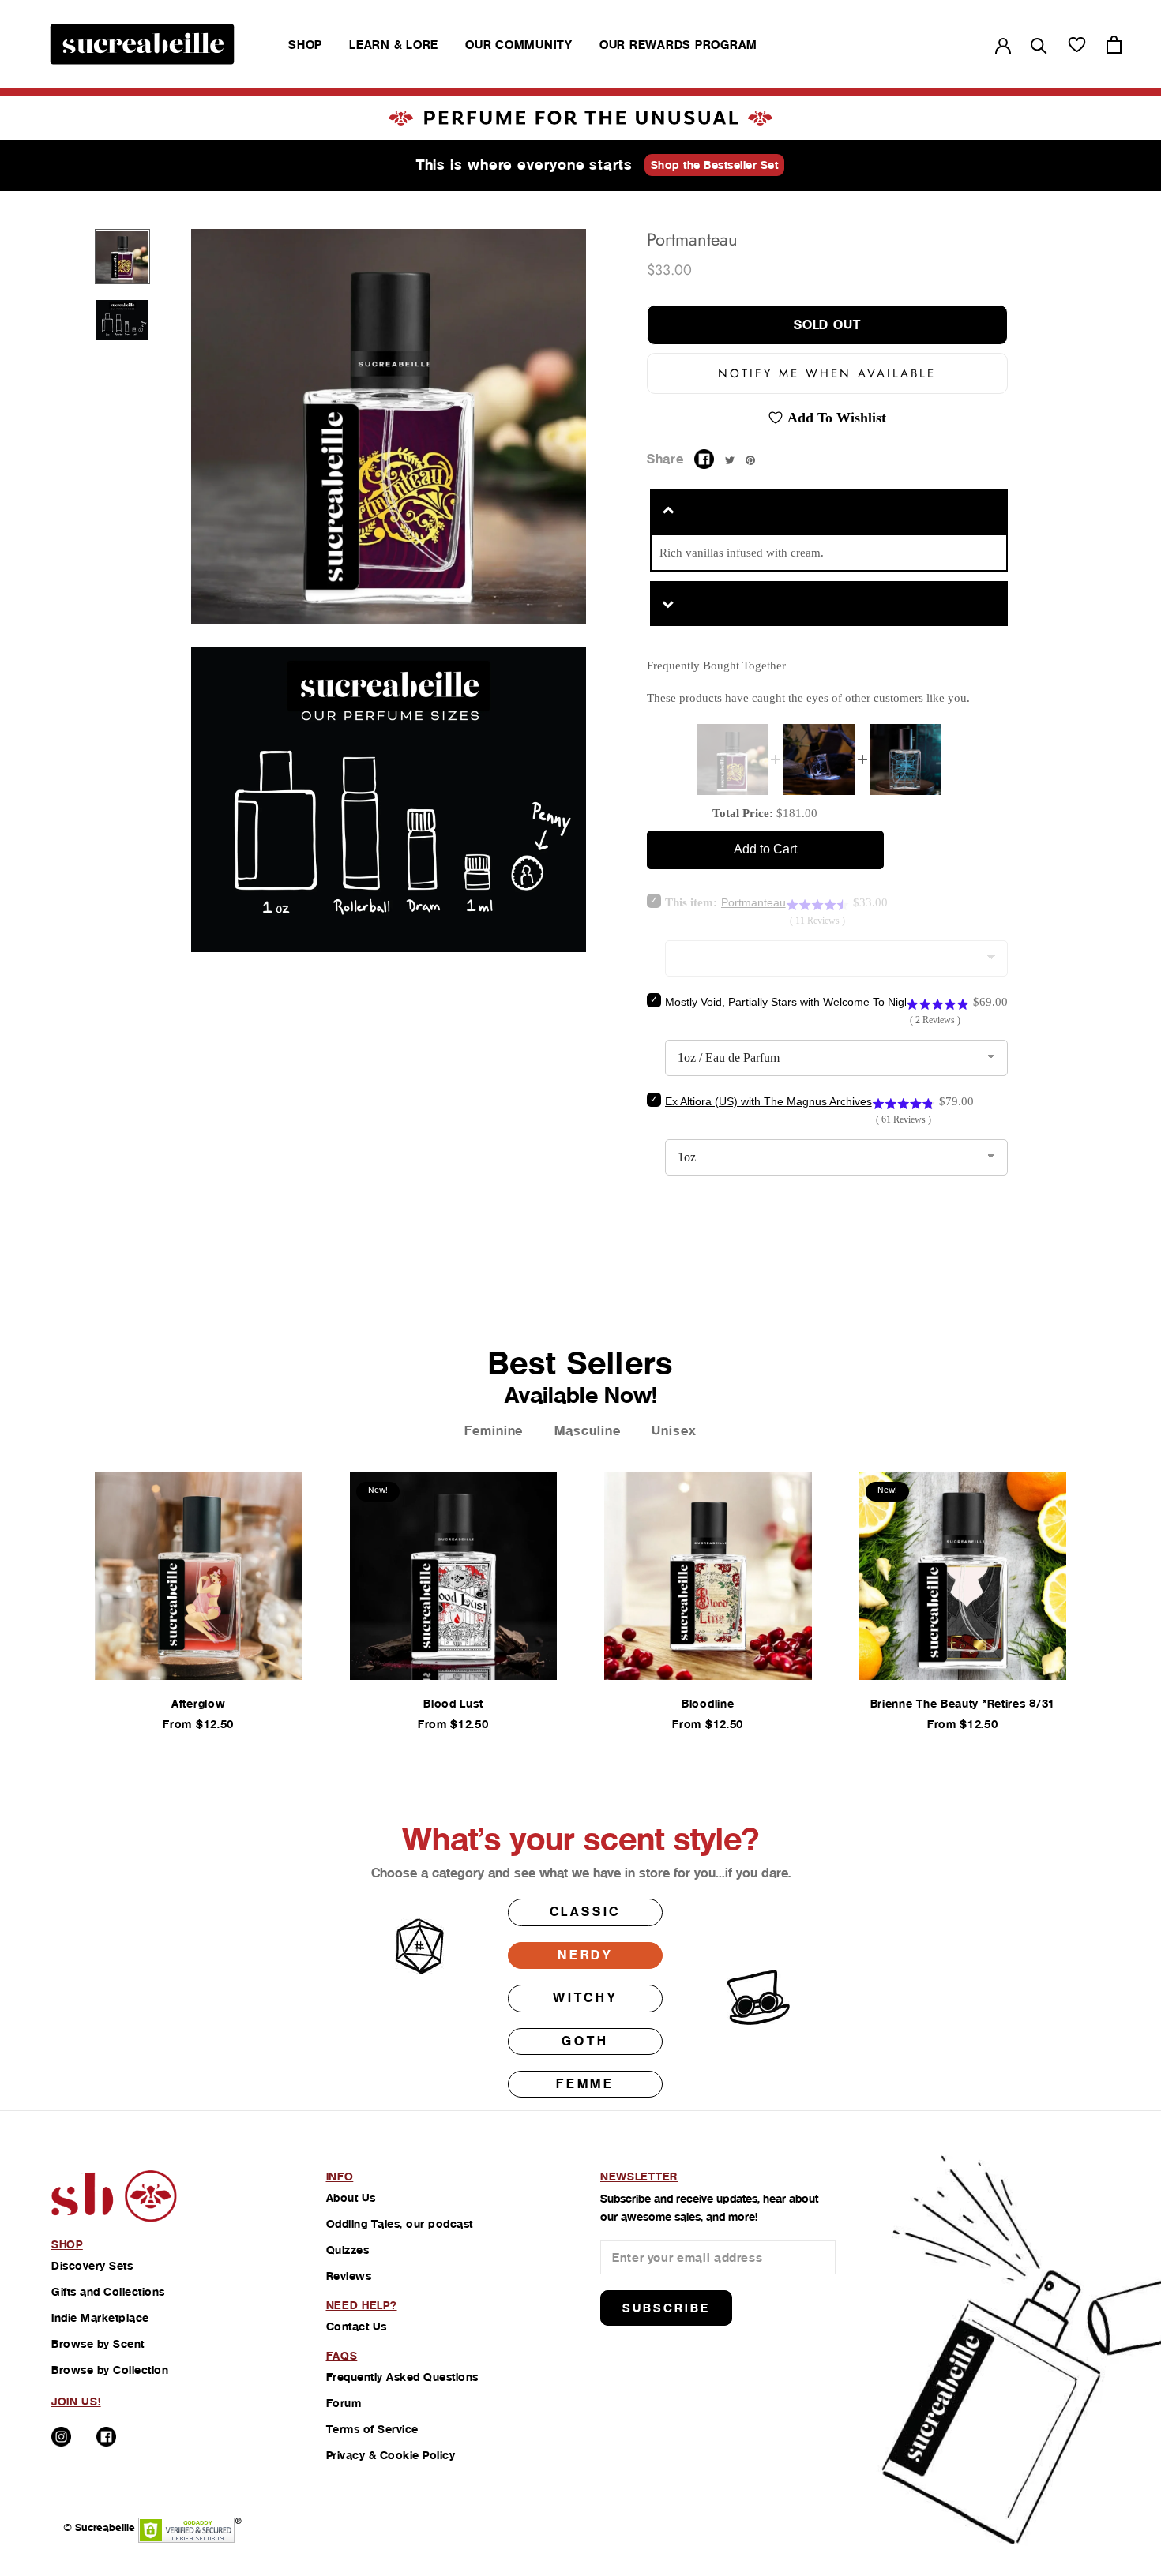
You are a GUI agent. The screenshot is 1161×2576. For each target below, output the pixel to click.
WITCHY (585, 1998)
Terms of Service (372, 2429)
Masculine (587, 1431)
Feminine (494, 1431)
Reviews (349, 2276)
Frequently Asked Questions (402, 2377)
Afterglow (198, 1704)
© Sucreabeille (99, 2527)
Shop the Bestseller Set (715, 165)
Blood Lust (453, 1704)
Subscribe (666, 2308)
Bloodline (708, 1704)
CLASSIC (586, 1912)
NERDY (585, 1955)
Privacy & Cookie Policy (391, 2455)
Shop (305, 45)
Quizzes (348, 2250)
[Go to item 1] (122, 257)
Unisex (674, 1431)
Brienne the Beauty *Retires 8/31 (963, 1704)
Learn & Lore (394, 45)
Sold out (827, 325)
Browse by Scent (98, 2344)
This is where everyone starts (524, 165)
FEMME (585, 2084)
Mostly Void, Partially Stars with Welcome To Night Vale (802, 1002)
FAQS (342, 2356)
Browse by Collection (110, 2370)
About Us (351, 2198)
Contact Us (357, 2327)
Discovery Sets (92, 2266)
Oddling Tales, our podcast (400, 2224)
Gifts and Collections (108, 2292)
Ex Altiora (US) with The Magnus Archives (768, 1101)
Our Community (519, 45)
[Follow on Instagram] (61, 2437)
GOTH (585, 2041)
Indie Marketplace (100, 2318)
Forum (344, 2403)
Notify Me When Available (827, 373)
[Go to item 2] (122, 320)
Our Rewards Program (678, 45)
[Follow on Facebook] (106, 2437)
